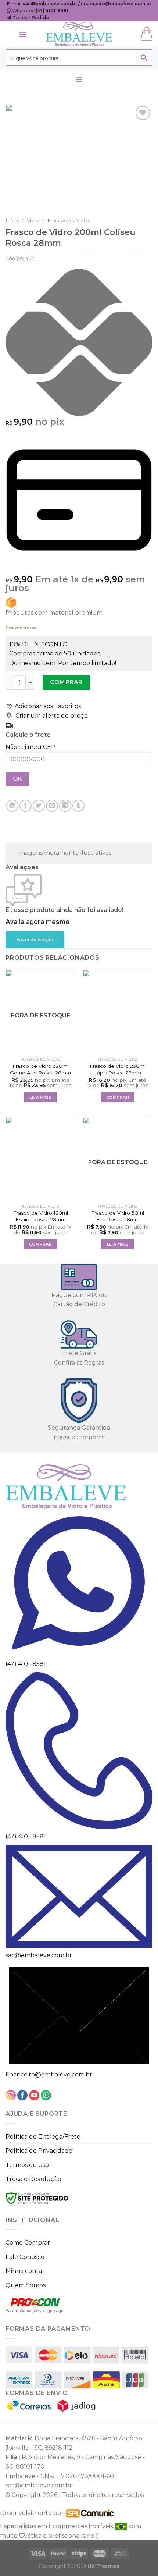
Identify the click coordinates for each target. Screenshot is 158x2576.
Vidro (33, 220)
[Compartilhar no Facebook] (26, 806)
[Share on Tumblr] (78, 806)
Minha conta (24, 2271)
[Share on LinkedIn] (65, 806)
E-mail (79, 3)
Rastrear (30, 17)
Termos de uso (27, 2165)
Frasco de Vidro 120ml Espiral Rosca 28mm (41, 1216)
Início (12, 220)
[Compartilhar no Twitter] (39, 806)
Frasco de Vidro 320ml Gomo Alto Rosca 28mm (40, 1069)
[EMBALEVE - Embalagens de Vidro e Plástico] (79, 34)
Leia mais (41, 1097)
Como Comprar (28, 2243)
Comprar (66, 682)
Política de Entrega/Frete (43, 2137)
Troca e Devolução (33, 2179)
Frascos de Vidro (68, 220)
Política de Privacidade (39, 2151)
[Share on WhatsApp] (12, 806)
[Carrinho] (147, 34)
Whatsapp (40, 10)
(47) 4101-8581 (26, 1664)
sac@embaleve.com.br (39, 1955)
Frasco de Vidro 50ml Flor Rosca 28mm (118, 1216)
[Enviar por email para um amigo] (52, 806)
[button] (43, 706)
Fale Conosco (25, 2257)
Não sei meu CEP (30, 747)
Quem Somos (26, 2285)
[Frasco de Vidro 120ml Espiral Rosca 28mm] (40, 1159)
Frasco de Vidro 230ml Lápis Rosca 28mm (118, 1069)
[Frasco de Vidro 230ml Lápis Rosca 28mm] (118, 1012)
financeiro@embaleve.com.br (49, 2074)
